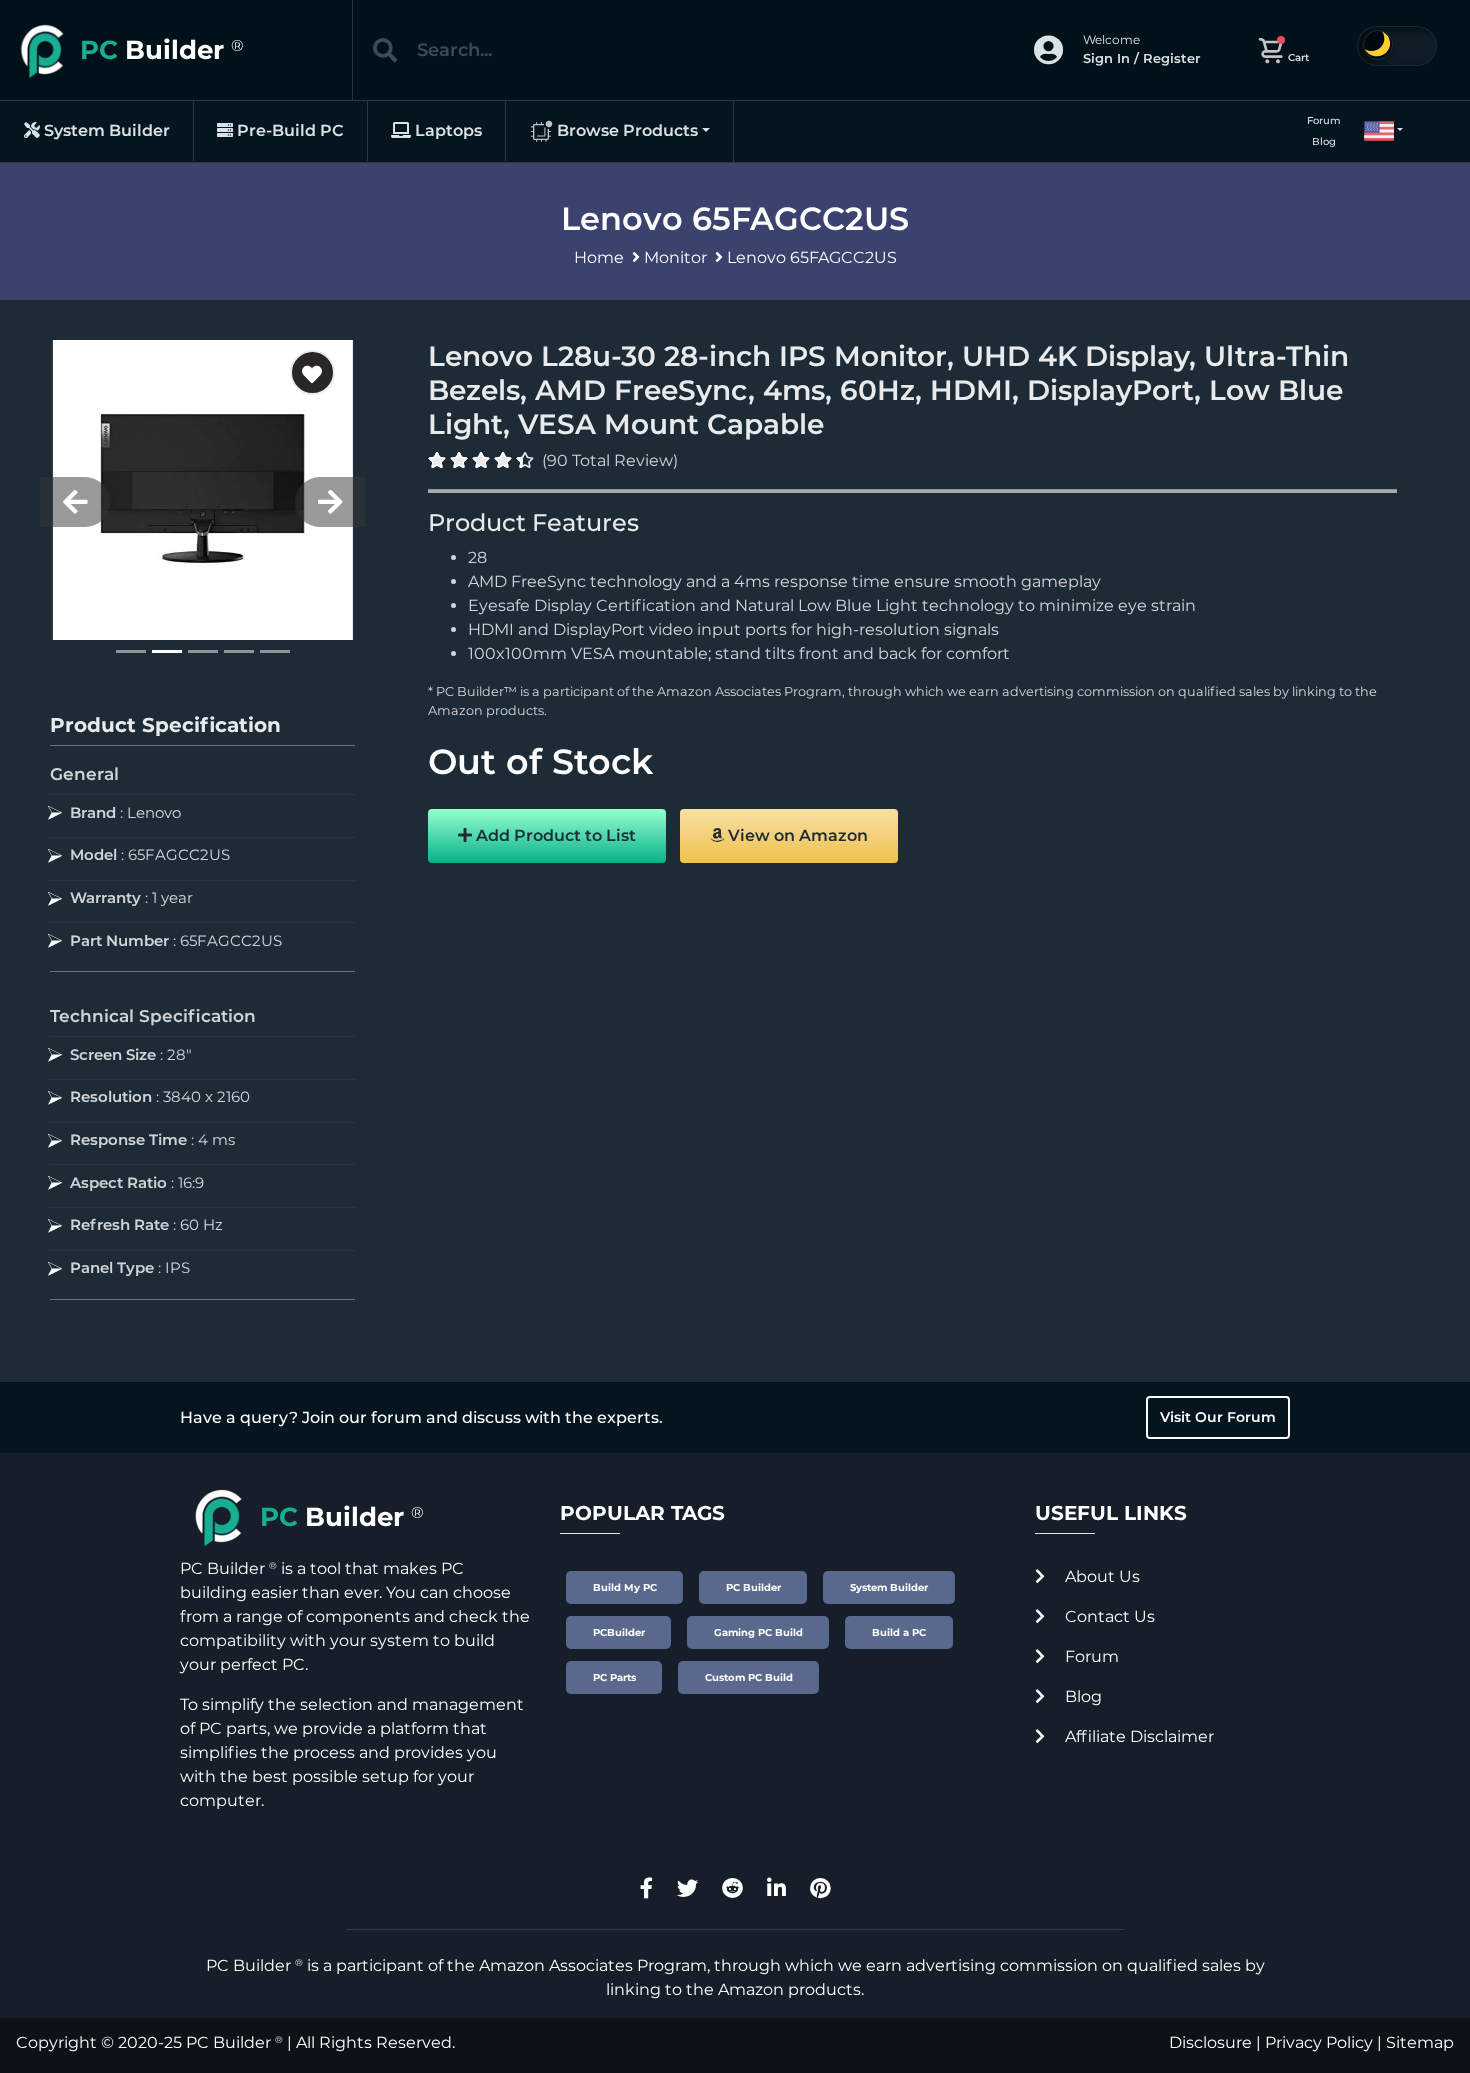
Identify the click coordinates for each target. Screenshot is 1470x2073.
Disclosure (1210, 2042)
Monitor (675, 257)
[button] (1375, 131)
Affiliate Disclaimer (1137, 1736)
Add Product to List (554, 835)
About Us (1100, 1576)
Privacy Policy (1319, 2042)
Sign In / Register (1141, 58)
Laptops (446, 130)
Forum (1324, 120)
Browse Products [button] (625, 130)
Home (599, 257)
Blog (1324, 141)
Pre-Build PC (288, 130)
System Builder (105, 130)
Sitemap (1420, 2042)
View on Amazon (796, 835)
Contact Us (1108, 1616)
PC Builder (228, 2042)
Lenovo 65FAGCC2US (812, 257)
